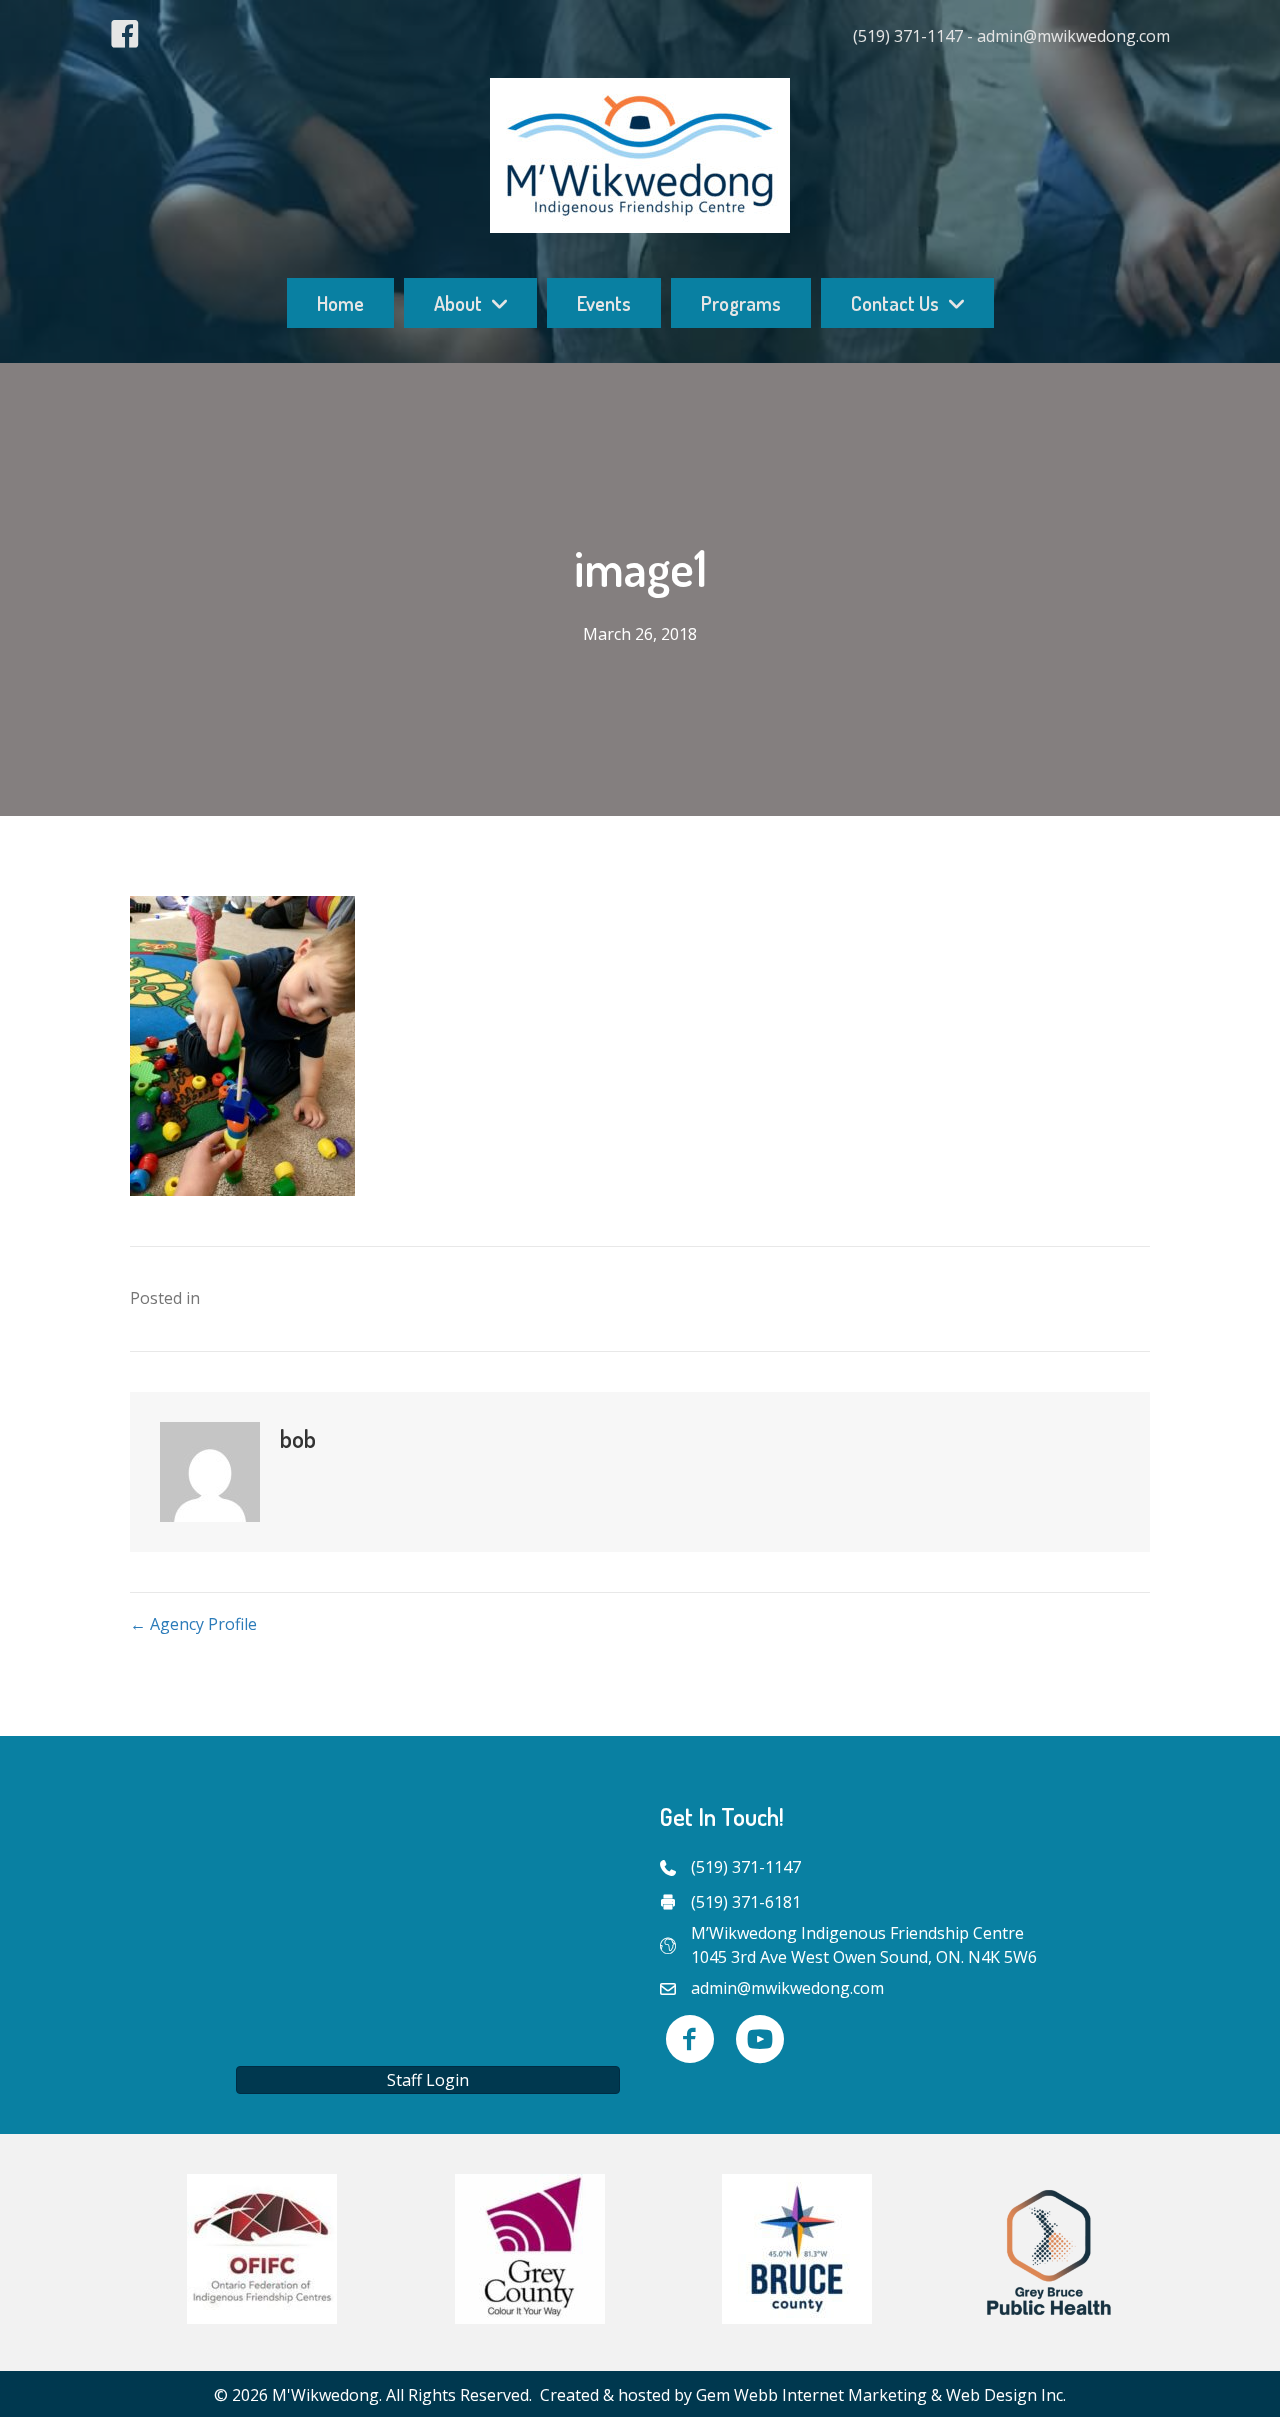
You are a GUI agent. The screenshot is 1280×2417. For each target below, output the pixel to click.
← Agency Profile (193, 1624)
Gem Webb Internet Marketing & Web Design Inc (879, 2395)
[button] (428, 2080)
